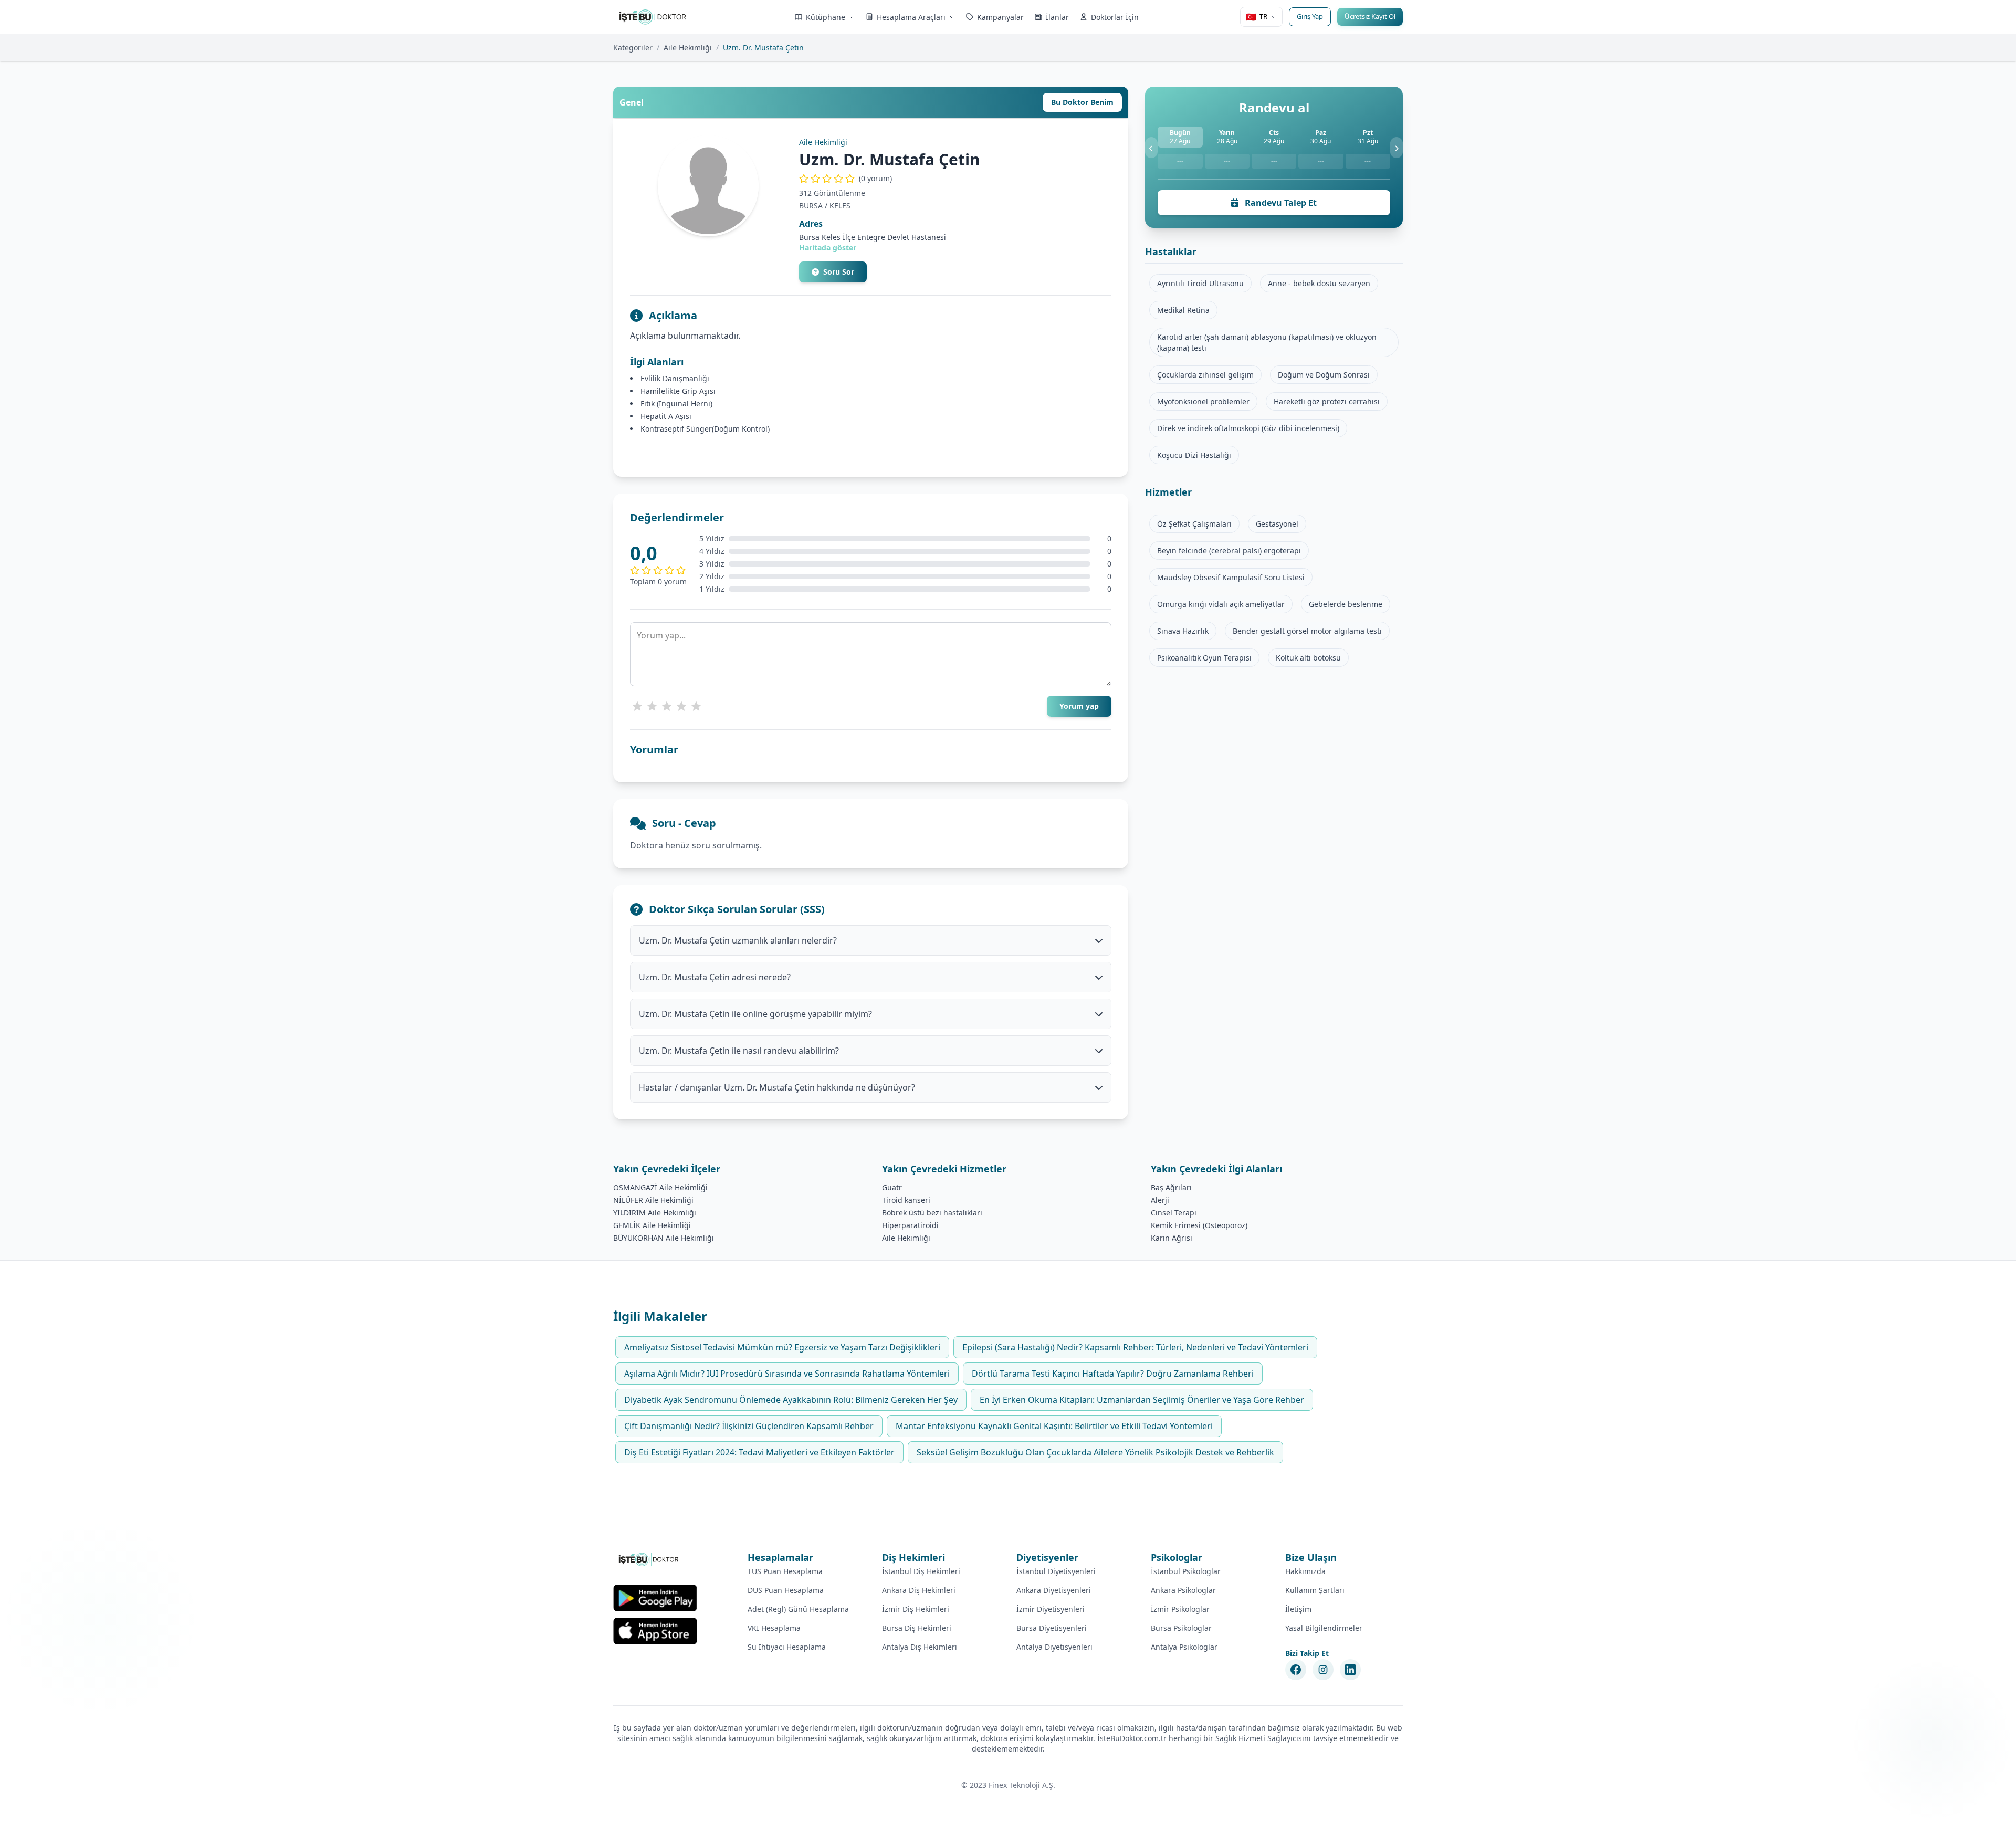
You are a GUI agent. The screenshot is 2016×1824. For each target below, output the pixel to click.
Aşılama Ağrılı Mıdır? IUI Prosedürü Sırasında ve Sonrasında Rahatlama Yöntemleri (787, 1374)
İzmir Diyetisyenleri (1051, 1609)
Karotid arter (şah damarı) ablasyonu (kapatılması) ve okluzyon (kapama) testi (1267, 342)
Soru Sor (839, 272)
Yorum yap (1079, 706)
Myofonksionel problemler (1203, 401)
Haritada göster (828, 248)
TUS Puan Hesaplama (785, 1571)
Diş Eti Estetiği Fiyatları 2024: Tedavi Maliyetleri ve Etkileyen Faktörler (759, 1452)
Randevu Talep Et (1280, 203)
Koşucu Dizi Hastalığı (1194, 455)
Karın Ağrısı (1172, 1238)
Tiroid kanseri (906, 1200)
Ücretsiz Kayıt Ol (1370, 16)
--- (1180, 161)
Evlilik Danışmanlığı (675, 378)
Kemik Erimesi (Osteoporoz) (1199, 1225)
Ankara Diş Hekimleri (919, 1590)
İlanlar (1057, 17)
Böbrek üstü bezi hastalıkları (932, 1213)
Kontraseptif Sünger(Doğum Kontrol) (705, 429)
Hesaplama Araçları (911, 17)
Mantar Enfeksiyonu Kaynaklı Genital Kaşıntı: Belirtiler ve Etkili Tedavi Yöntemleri (1054, 1426)
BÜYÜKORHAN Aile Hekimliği (664, 1238)
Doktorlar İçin (1115, 17)
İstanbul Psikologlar (1186, 1571)
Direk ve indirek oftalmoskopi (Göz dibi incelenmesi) (1248, 428)
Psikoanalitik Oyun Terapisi (1204, 658)
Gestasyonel (1277, 524)
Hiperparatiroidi (910, 1225)
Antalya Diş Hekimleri (920, 1647)
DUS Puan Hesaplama (786, 1590)
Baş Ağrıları (1171, 1187)
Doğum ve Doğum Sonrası (1324, 375)
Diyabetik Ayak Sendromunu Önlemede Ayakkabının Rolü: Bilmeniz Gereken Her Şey (791, 1400)
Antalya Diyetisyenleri (1054, 1647)
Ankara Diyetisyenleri (1054, 1590)
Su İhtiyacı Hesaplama (787, 1647)
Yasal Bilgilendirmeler (1324, 1628)
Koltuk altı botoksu (1308, 658)
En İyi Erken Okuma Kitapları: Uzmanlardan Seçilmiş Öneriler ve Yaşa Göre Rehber (1142, 1400)
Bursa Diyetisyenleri (1052, 1628)
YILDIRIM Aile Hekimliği (655, 1213)
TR (1257, 17)
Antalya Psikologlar (1184, 1647)
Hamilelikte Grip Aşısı (678, 391)
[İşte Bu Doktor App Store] (655, 1631)
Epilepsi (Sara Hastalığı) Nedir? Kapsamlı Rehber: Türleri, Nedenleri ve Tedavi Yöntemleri (1135, 1347)
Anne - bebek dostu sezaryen (1319, 283)
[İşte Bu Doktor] (649, 1559)
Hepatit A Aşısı (666, 416)
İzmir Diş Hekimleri (916, 1609)
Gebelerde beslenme (1346, 604)
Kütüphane (826, 17)
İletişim (1298, 1609)
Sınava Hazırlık (1183, 631)
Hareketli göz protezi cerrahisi (1327, 401)
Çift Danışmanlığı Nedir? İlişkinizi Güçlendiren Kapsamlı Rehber (749, 1426)
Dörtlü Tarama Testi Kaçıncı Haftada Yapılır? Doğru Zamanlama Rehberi (1113, 1374)
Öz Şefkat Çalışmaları (1194, 524)
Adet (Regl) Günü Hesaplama (798, 1609)
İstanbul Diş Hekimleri (921, 1571)
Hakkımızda (1305, 1571)
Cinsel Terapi (1174, 1213)
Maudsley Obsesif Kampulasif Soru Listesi (1231, 577)
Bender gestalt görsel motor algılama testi (1307, 631)
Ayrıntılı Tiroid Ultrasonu (1200, 283)
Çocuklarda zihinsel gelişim (1205, 375)
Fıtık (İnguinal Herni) (676, 403)
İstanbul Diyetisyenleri (1056, 1571)
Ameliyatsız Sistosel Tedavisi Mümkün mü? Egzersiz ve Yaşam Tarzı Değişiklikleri (782, 1347)
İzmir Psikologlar (1180, 1609)
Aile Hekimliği (688, 48)
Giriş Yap (1310, 16)
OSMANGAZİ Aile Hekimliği (660, 1187)
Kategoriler (633, 48)
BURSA (811, 206)
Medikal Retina (1183, 310)
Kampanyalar (1000, 17)
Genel (632, 102)
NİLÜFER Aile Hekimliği (653, 1200)
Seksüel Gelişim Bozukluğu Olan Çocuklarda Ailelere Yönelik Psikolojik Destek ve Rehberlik (1095, 1452)
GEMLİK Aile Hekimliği (652, 1225)
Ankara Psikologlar (1183, 1590)
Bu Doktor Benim (1082, 102)
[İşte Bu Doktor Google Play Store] (655, 1598)
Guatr (892, 1187)
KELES (840, 206)
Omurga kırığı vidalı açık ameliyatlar (1221, 604)
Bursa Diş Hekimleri (917, 1628)
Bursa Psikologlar (1181, 1628)
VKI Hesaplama (774, 1628)
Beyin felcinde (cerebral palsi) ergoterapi (1229, 551)
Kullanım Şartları (1315, 1590)
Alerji (1160, 1200)
